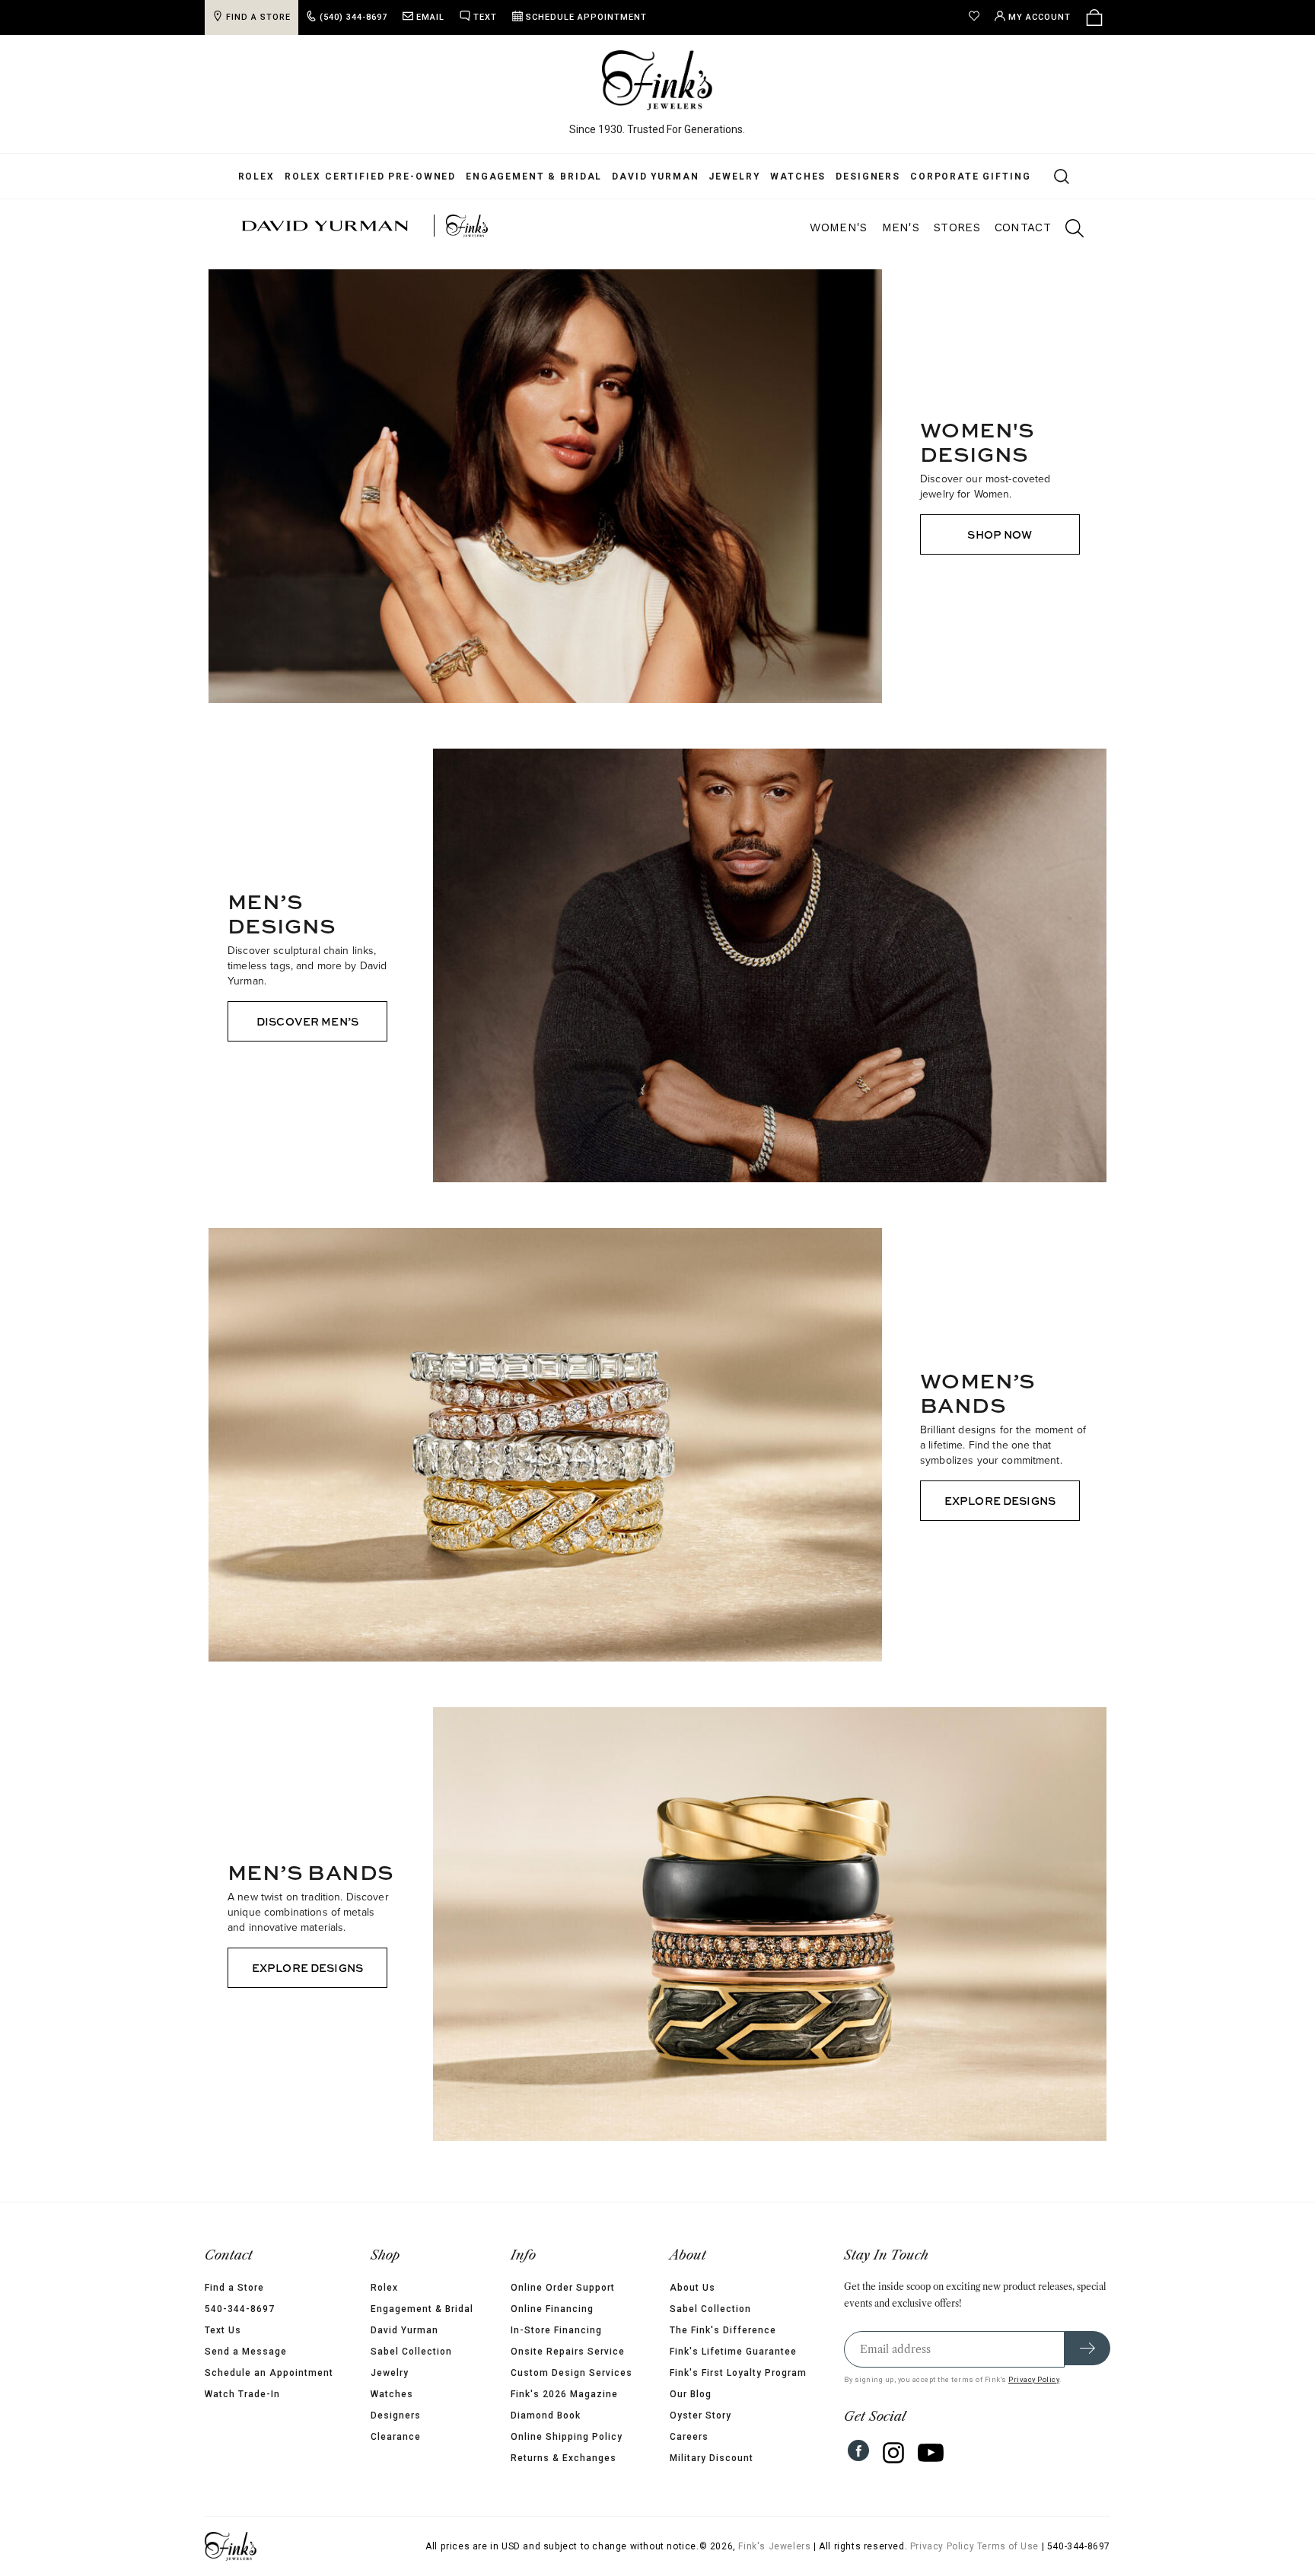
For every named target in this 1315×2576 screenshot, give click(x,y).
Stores (957, 227)
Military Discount (723, 2458)
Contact (1023, 227)
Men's (901, 227)
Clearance (384, 2437)
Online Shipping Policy (567, 2437)
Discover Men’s (307, 1021)
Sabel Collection (400, 2352)
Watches (786, 177)
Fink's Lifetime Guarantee (745, 2352)
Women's (838, 227)
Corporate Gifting (959, 177)
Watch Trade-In (220, 2394)
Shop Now (1000, 534)
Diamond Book (546, 2415)
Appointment (564, 17)
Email (408, 17)
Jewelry (723, 177)
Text (462, 17)
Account (1062, 17)
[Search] (1041, 176)
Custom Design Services (572, 2373)
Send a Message (223, 2352)
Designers (857, 177)
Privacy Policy (1057, 2379)
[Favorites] (1001, 17)
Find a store (236, 17)
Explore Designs (1000, 1501)
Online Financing (552, 2309)
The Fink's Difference (734, 2330)
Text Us (200, 2330)
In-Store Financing (556, 2330)
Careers (700, 2437)
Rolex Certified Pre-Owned (359, 177)
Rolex (245, 177)
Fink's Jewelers (797, 2546)
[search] (1067, 231)
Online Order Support (563, 2288)
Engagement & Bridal (522, 177)
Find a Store (212, 2288)
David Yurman (644, 177)
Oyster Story (712, 2415)
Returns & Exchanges (564, 2458)
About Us (704, 2288)
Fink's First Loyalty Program (750, 2373)
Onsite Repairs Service (568, 2352)
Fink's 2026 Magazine (564, 2394)
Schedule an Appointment (246, 2373)
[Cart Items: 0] (1117, 17)
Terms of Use (1031, 2546)
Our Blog (702, 2394)
